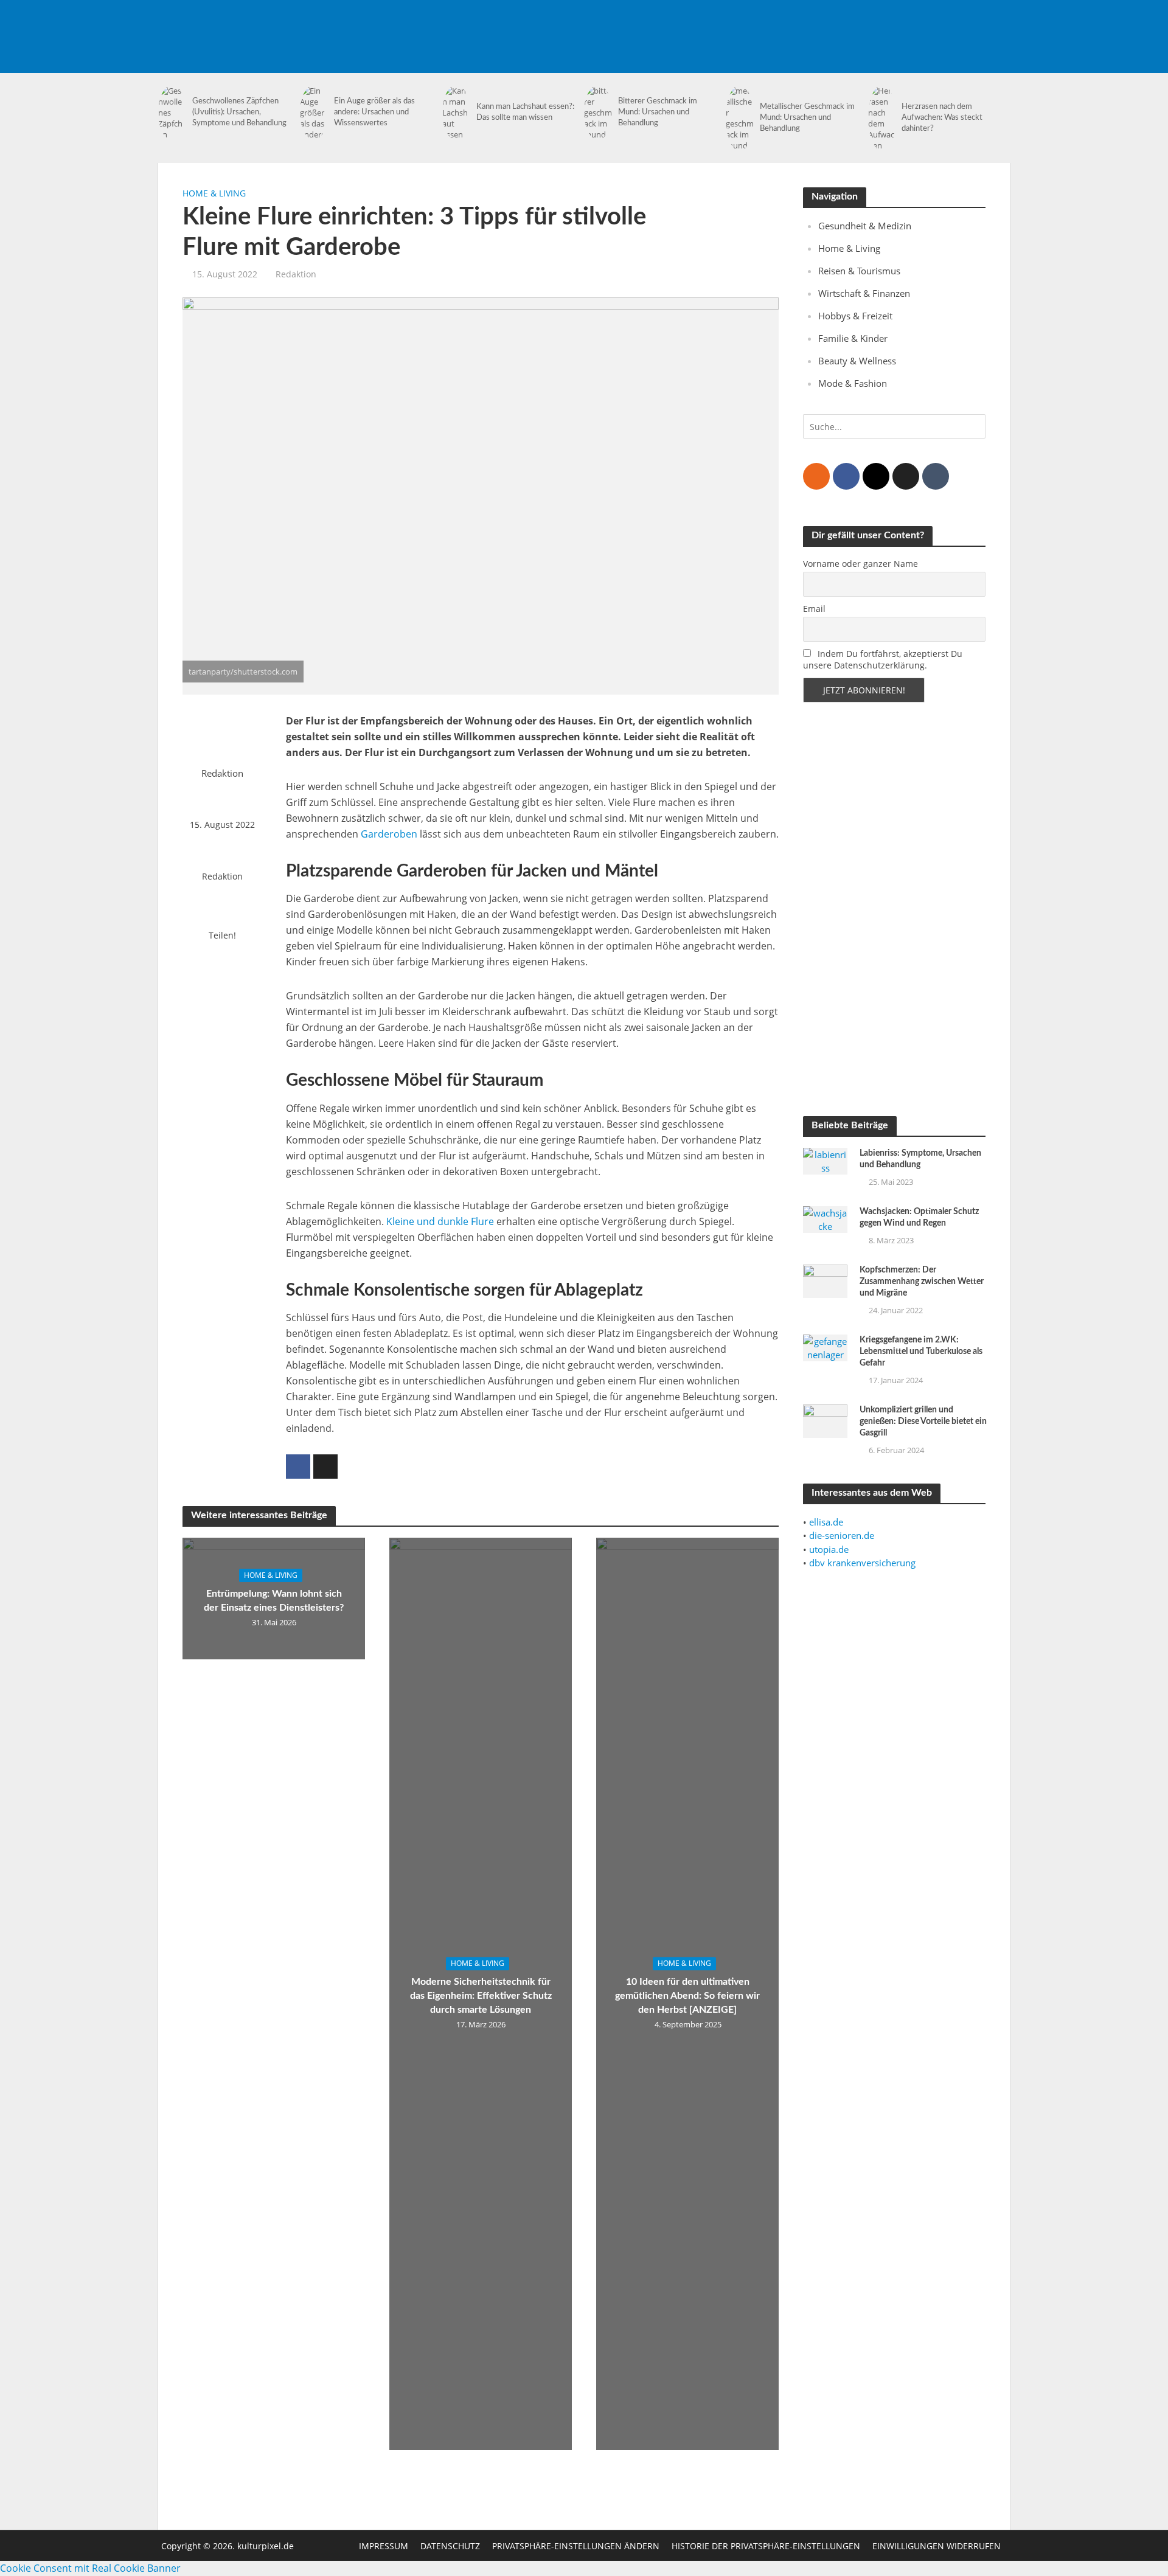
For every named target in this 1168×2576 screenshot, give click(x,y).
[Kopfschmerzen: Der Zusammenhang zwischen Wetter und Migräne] (825, 1280)
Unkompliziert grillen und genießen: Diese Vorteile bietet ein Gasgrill (923, 1422)
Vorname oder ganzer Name (860, 564)
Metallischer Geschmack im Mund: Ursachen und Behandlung (807, 118)
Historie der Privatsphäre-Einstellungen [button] (766, 2546)
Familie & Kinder (853, 338)
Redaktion (296, 274)
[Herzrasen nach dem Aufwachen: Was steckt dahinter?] (882, 118)
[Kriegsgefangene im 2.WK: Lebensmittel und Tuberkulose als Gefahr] (825, 1347)
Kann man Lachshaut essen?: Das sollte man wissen (525, 112)
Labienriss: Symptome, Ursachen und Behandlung (920, 1159)
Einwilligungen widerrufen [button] (937, 2546)
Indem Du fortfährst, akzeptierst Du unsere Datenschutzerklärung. (883, 659)
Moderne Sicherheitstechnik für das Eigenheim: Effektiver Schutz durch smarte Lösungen (481, 1996)
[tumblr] (936, 476)
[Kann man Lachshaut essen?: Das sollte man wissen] (456, 113)
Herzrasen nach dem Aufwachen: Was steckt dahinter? (942, 118)
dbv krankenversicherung (862, 1563)
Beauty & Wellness (857, 361)
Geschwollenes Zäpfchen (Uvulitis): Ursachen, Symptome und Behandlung (239, 112)
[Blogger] (816, 476)
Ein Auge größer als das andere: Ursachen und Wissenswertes (374, 112)
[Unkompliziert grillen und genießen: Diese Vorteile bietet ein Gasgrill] (825, 1420)
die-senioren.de (842, 1535)
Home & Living (214, 193)
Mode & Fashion (853, 383)
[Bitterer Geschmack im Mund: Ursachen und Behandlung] (598, 113)
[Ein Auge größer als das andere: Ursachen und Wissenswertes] (314, 113)
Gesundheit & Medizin (865, 226)
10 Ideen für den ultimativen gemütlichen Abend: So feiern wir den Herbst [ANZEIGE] (687, 1996)
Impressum (384, 2546)
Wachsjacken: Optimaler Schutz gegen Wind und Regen (919, 1217)
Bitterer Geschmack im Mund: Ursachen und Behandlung (658, 112)
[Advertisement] (788, 27)
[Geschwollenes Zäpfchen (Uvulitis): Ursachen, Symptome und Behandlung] (172, 113)
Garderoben (389, 834)
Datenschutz (450, 2546)
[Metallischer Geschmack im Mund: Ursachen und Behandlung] (740, 118)
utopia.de (829, 1549)
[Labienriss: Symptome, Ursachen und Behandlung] (825, 1160)
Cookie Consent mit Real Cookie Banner (90, 2568)
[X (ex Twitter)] (906, 476)
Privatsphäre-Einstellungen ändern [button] (576, 2546)
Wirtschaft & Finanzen (864, 293)
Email (814, 609)
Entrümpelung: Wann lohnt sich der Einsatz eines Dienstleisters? (274, 1601)
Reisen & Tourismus (859, 271)
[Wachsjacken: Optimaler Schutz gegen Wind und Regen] (825, 1218)
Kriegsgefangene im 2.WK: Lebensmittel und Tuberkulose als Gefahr (921, 1352)
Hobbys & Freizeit (855, 316)
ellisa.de (826, 1522)
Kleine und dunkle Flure (440, 1221)
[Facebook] (846, 476)
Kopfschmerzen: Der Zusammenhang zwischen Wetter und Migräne (922, 1282)
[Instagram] (876, 476)
